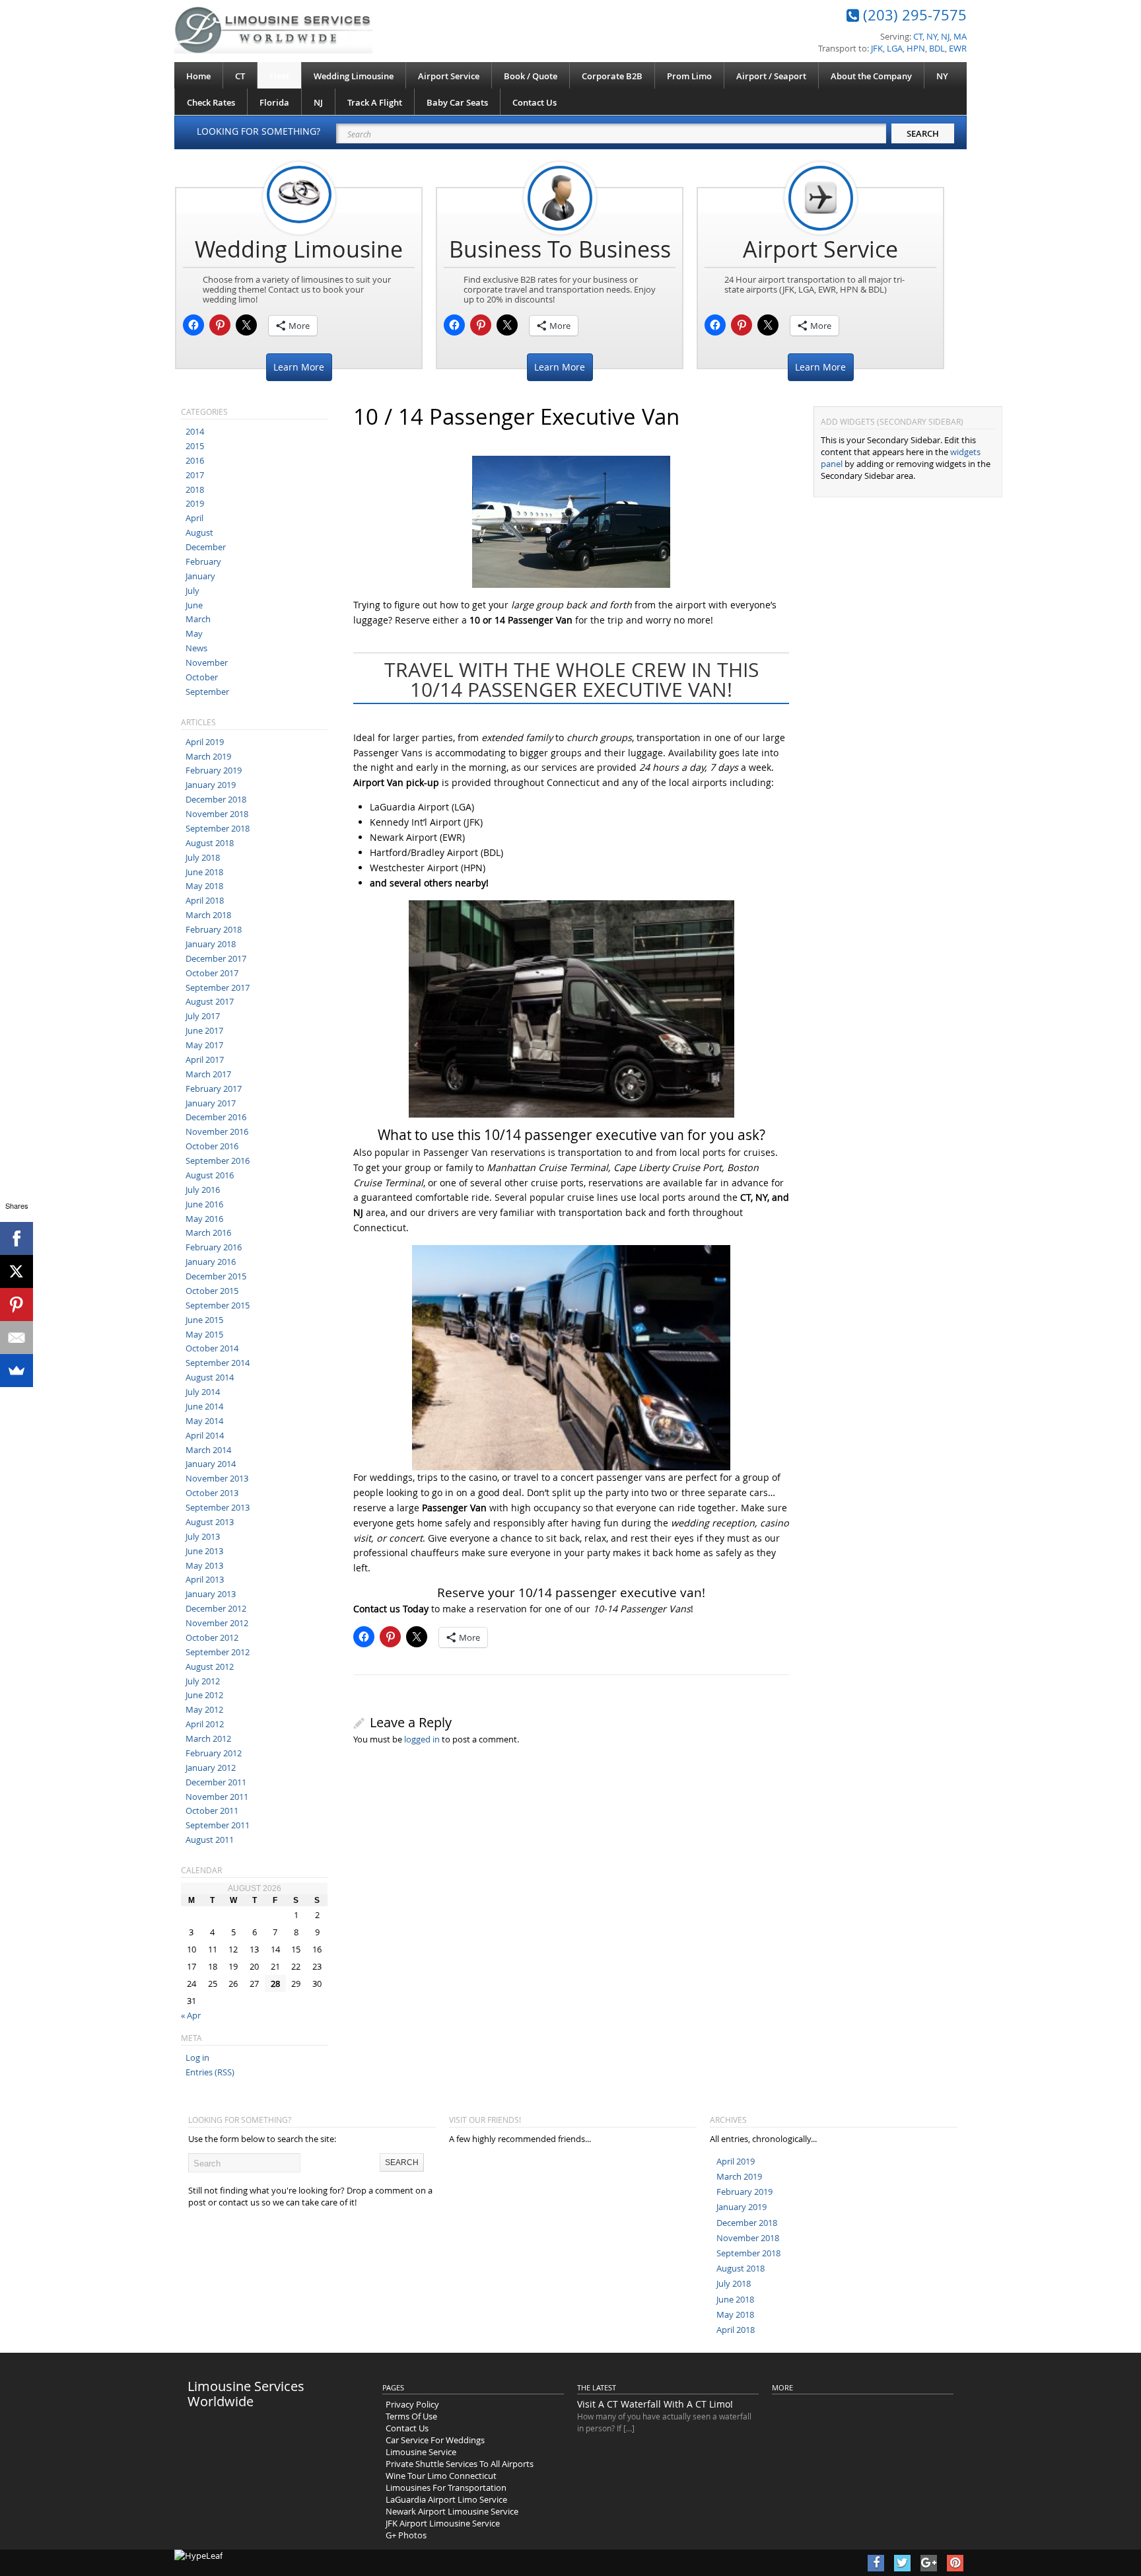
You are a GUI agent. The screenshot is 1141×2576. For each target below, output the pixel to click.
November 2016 (217, 1131)
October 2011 (212, 1810)
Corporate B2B (612, 76)
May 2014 (204, 1421)
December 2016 (216, 1117)
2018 (195, 489)
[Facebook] (17, 1238)
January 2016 (211, 1262)
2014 (195, 431)
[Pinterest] (17, 1305)
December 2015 (216, 1276)
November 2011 (217, 1797)
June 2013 (204, 1551)
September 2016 (218, 1161)
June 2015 (204, 1320)
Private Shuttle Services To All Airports (460, 2464)
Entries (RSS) (210, 2072)
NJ (318, 102)
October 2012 (212, 1637)
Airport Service (449, 76)
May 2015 (204, 1334)
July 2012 (203, 1681)
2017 (195, 475)
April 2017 (205, 1059)
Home (198, 76)
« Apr (191, 2015)
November (207, 662)
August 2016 (210, 1175)
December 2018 (216, 799)
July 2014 (203, 1392)
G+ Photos (406, 2535)
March (198, 619)
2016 (195, 460)
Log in (197, 2057)
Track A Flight (375, 102)
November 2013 (217, 1478)
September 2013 (218, 1507)
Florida (274, 102)
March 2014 (208, 1450)
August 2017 (210, 1001)
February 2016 (214, 1247)
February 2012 (214, 1753)
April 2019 (205, 742)
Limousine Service (421, 2452)
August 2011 (210, 1840)
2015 (195, 446)
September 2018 (218, 828)
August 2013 (210, 1522)
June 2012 (204, 1695)
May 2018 (204, 886)
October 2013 (212, 1493)
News (196, 648)
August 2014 (210, 1377)
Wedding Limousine (354, 76)
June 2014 (204, 1406)
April (194, 518)
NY (942, 76)
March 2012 (208, 1738)
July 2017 (203, 1016)
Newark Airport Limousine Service (452, 2511)
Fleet (279, 76)
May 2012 (204, 1709)
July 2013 (203, 1536)
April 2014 (205, 1435)
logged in (422, 1739)
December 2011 (216, 1782)
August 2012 (210, 1666)
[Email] (17, 1338)
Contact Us (535, 102)
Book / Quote (531, 76)
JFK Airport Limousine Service (443, 2523)
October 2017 (212, 973)
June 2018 (204, 872)
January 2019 (211, 785)
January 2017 (211, 1103)
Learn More (299, 367)
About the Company (871, 76)
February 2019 (214, 770)
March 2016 (208, 1233)
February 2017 (214, 1089)
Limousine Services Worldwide (246, 2394)
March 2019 (208, 756)
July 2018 (203, 857)
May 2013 (204, 1565)
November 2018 (217, 814)
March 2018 (208, 915)
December (206, 547)
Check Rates (211, 102)
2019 (195, 503)
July (192, 590)
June (194, 605)
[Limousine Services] (273, 30)
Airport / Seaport (771, 76)
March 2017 (208, 1074)
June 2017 (204, 1030)
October (202, 677)
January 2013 (211, 1594)
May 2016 (204, 1219)
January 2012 (211, 1768)
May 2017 (204, 1045)
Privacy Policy (412, 2404)
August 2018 (210, 843)
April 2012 (205, 1724)
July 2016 (203, 1190)
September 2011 (218, 1825)
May (194, 633)
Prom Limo (689, 76)
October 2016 (212, 1146)
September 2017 (218, 987)
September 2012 (218, 1652)
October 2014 (212, 1348)
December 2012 (216, 1608)
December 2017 (216, 958)
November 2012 (217, 1623)
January (200, 576)
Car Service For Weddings (435, 2440)
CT (240, 76)
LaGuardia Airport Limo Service (446, 2499)
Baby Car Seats (457, 102)
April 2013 (205, 1579)
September (207, 692)
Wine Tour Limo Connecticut (441, 2476)
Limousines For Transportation (446, 2487)
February (203, 561)
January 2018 (211, 944)
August (199, 532)
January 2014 (211, 1464)
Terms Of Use (411, 2416)
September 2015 (218, 1305)
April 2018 (205, 900)
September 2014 (218, 1363)
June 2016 (204, 1204)
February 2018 (214, 929)
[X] (17, 1271)
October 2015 (212, 1291)
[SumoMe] (17, 1371)
